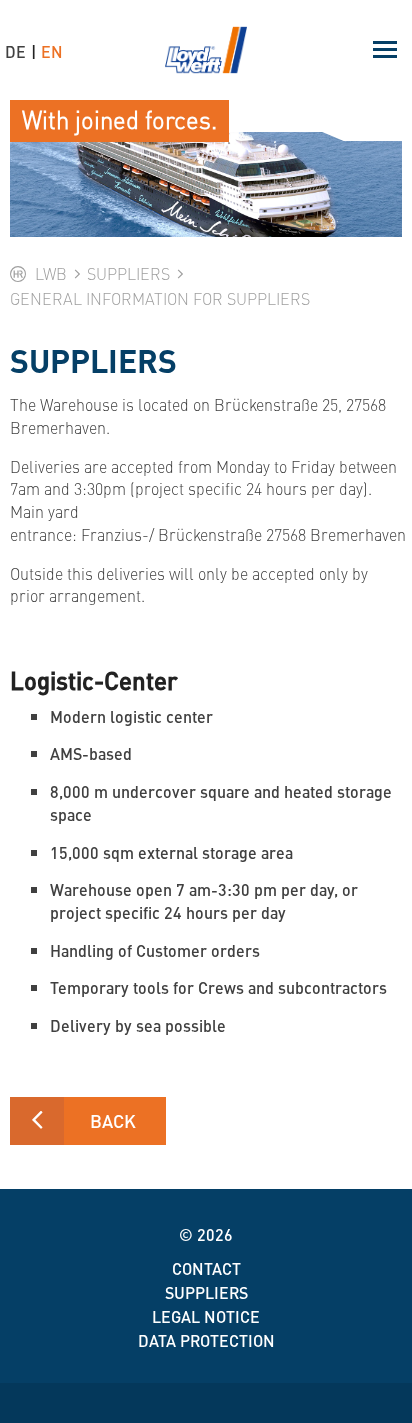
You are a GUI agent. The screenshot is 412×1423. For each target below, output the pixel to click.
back (113, 1120)
